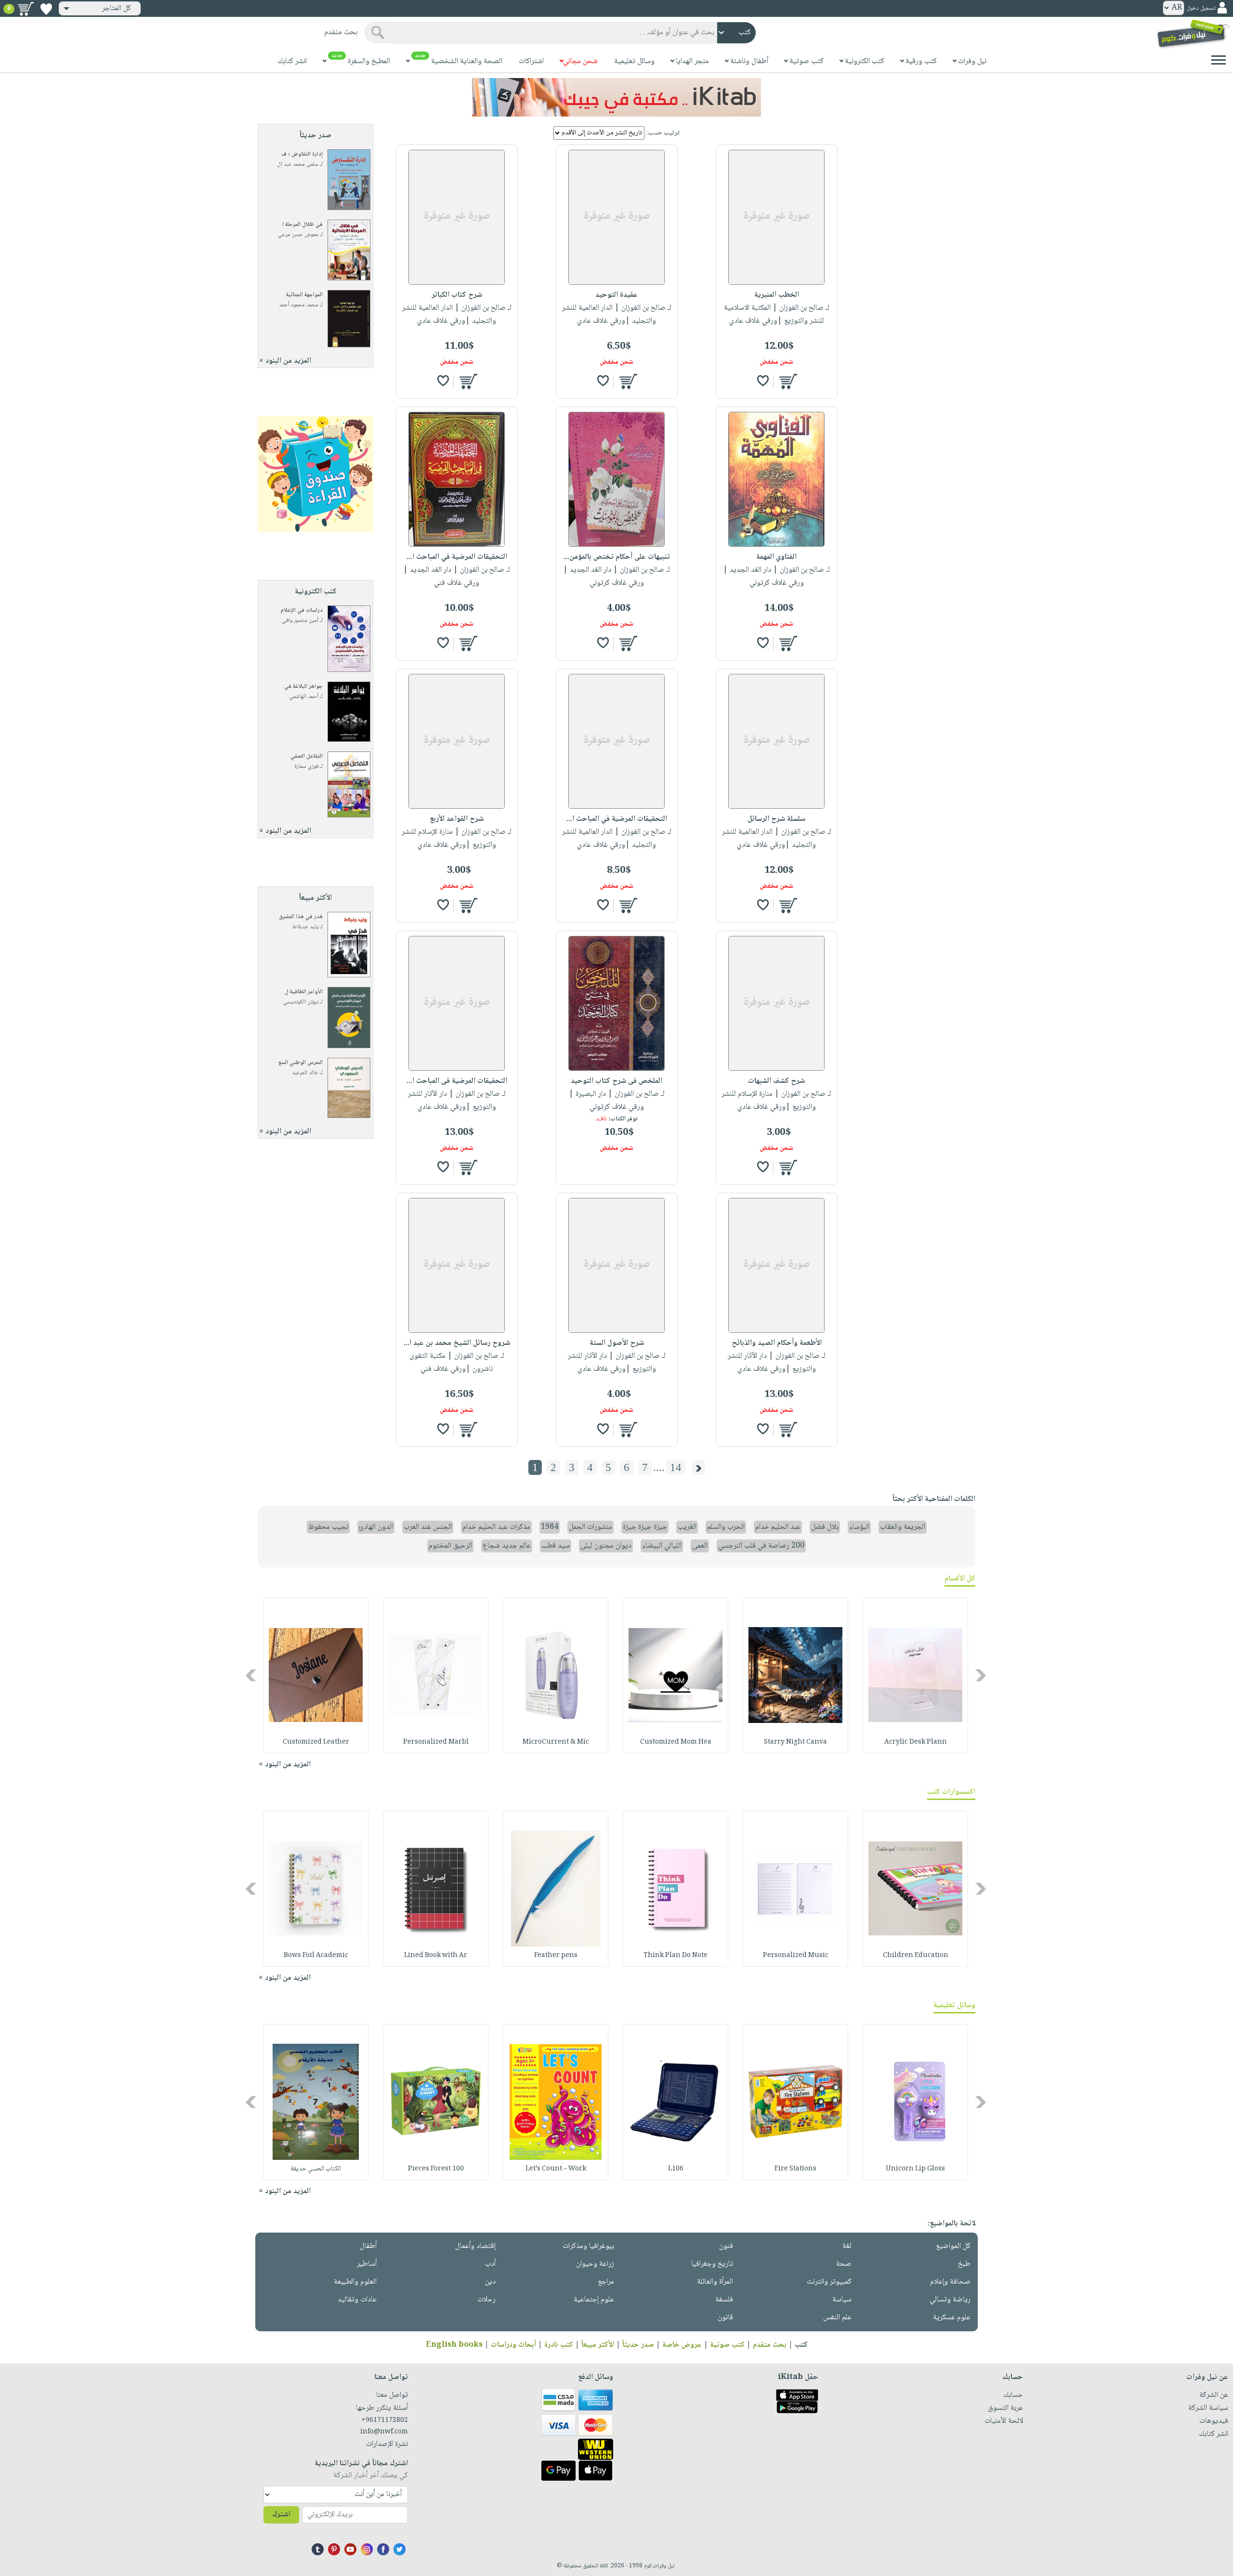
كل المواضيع (953, 2246)
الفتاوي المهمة (776, 557)
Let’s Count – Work (556, 2169)
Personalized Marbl (436, 1742)
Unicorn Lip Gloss (915, 2169)
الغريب (687, 1527)
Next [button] (252, 1675)
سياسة (842, 2300)
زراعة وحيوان (595, 2264)
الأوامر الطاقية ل (304, 992)
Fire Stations (795, 2169)
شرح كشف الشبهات (776, 1081)
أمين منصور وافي (300, 621)
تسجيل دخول (1201, 8)
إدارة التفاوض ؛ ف (302, 154)
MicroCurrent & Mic (556, 1742)
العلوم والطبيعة (355, 2282)
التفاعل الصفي (307, 756)
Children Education (916, 1956)
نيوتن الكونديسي (301, 1002)
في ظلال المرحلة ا (302, 225)
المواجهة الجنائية (304, 295)
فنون (726, 2246)
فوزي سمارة (306, 767)
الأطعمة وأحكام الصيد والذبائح (777, 1343)
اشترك (281, 2515)
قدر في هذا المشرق (301, 917)
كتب (801, 2345)
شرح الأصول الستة (617, 1343)
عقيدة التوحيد (616, 295)
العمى (700, 1546)
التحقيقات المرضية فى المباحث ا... (457, 1081)
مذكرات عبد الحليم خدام (496, 1527)
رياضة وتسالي (950, 2300)
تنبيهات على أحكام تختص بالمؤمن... (617, 557)
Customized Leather (316, 1742)
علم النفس (837, 2318)
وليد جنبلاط (305, 927)
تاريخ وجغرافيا (712, 2264)
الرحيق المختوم (450, 1546)
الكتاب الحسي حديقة (316, 2169)
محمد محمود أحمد (299, 305)
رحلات (486, 2300)
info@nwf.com (384, 2432)
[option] (915, 1675)
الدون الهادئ (376, 1527)
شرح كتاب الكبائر (457, 295)
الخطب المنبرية (777, 295)
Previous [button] (981, 1675)
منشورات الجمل (590, 1527)
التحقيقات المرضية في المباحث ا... (457, 557)
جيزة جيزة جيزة (645, 1527)
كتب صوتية (727, 2345)
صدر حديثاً (638, 2345)
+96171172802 (385, 2420)
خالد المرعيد (305, 1073)
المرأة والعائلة (715, 2282)
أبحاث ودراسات (513, 2345)
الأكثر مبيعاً (598, 2345)
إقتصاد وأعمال (475, 2246)
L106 (676, 2169)
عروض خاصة (682, 2345)
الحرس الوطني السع (301, 1063)
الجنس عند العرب (428, 1527)
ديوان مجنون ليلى (606, 1546)
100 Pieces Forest (436, 2169)
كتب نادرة (559, 2345)
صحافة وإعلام (950, 2282)
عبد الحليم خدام (778, 1527)
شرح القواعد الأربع (457, 819)
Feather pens (556, 1956)
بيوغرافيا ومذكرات (588, 2246)
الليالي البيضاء (662, 1546)
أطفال (368, 2246)
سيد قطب (556, 1546)
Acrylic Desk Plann (916, 1742)
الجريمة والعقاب (903, 1527)
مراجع (606, 2282)
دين (490, 2282)
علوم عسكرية (952, 2318)
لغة (847, 2246)
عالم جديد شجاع (507, 1546)
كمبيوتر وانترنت (829, 2282)
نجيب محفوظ (328, 1527)
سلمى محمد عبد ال (298, 164)
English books (454, 2345)
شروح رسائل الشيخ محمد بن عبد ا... (457, 1343)
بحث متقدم (770, 2345)
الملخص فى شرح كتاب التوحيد (616, 1081)
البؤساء (859, 1527)
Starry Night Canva (795, 1742)
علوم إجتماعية (594, 2300)
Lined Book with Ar (436, 1956)
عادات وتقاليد (357, 2300)
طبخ (964, 2264)
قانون (725, 2318)
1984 (550, 1527)
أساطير (367, 2264)
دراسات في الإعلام (302, 611)
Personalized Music (796, 1956)
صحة (844, 2264)
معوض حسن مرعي (298, 235)
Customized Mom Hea (676, 1742)
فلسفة (724, 2300)
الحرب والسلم (726, 1527)
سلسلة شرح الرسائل (776, 819)
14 (676, 1467)
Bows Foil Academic (316, 1956)
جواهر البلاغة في (303, 687)
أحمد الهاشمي (304, 697)
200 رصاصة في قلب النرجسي (761, 1546)
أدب (490, 2264)
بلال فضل (825, 1527)
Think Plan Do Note (676, 1956)
